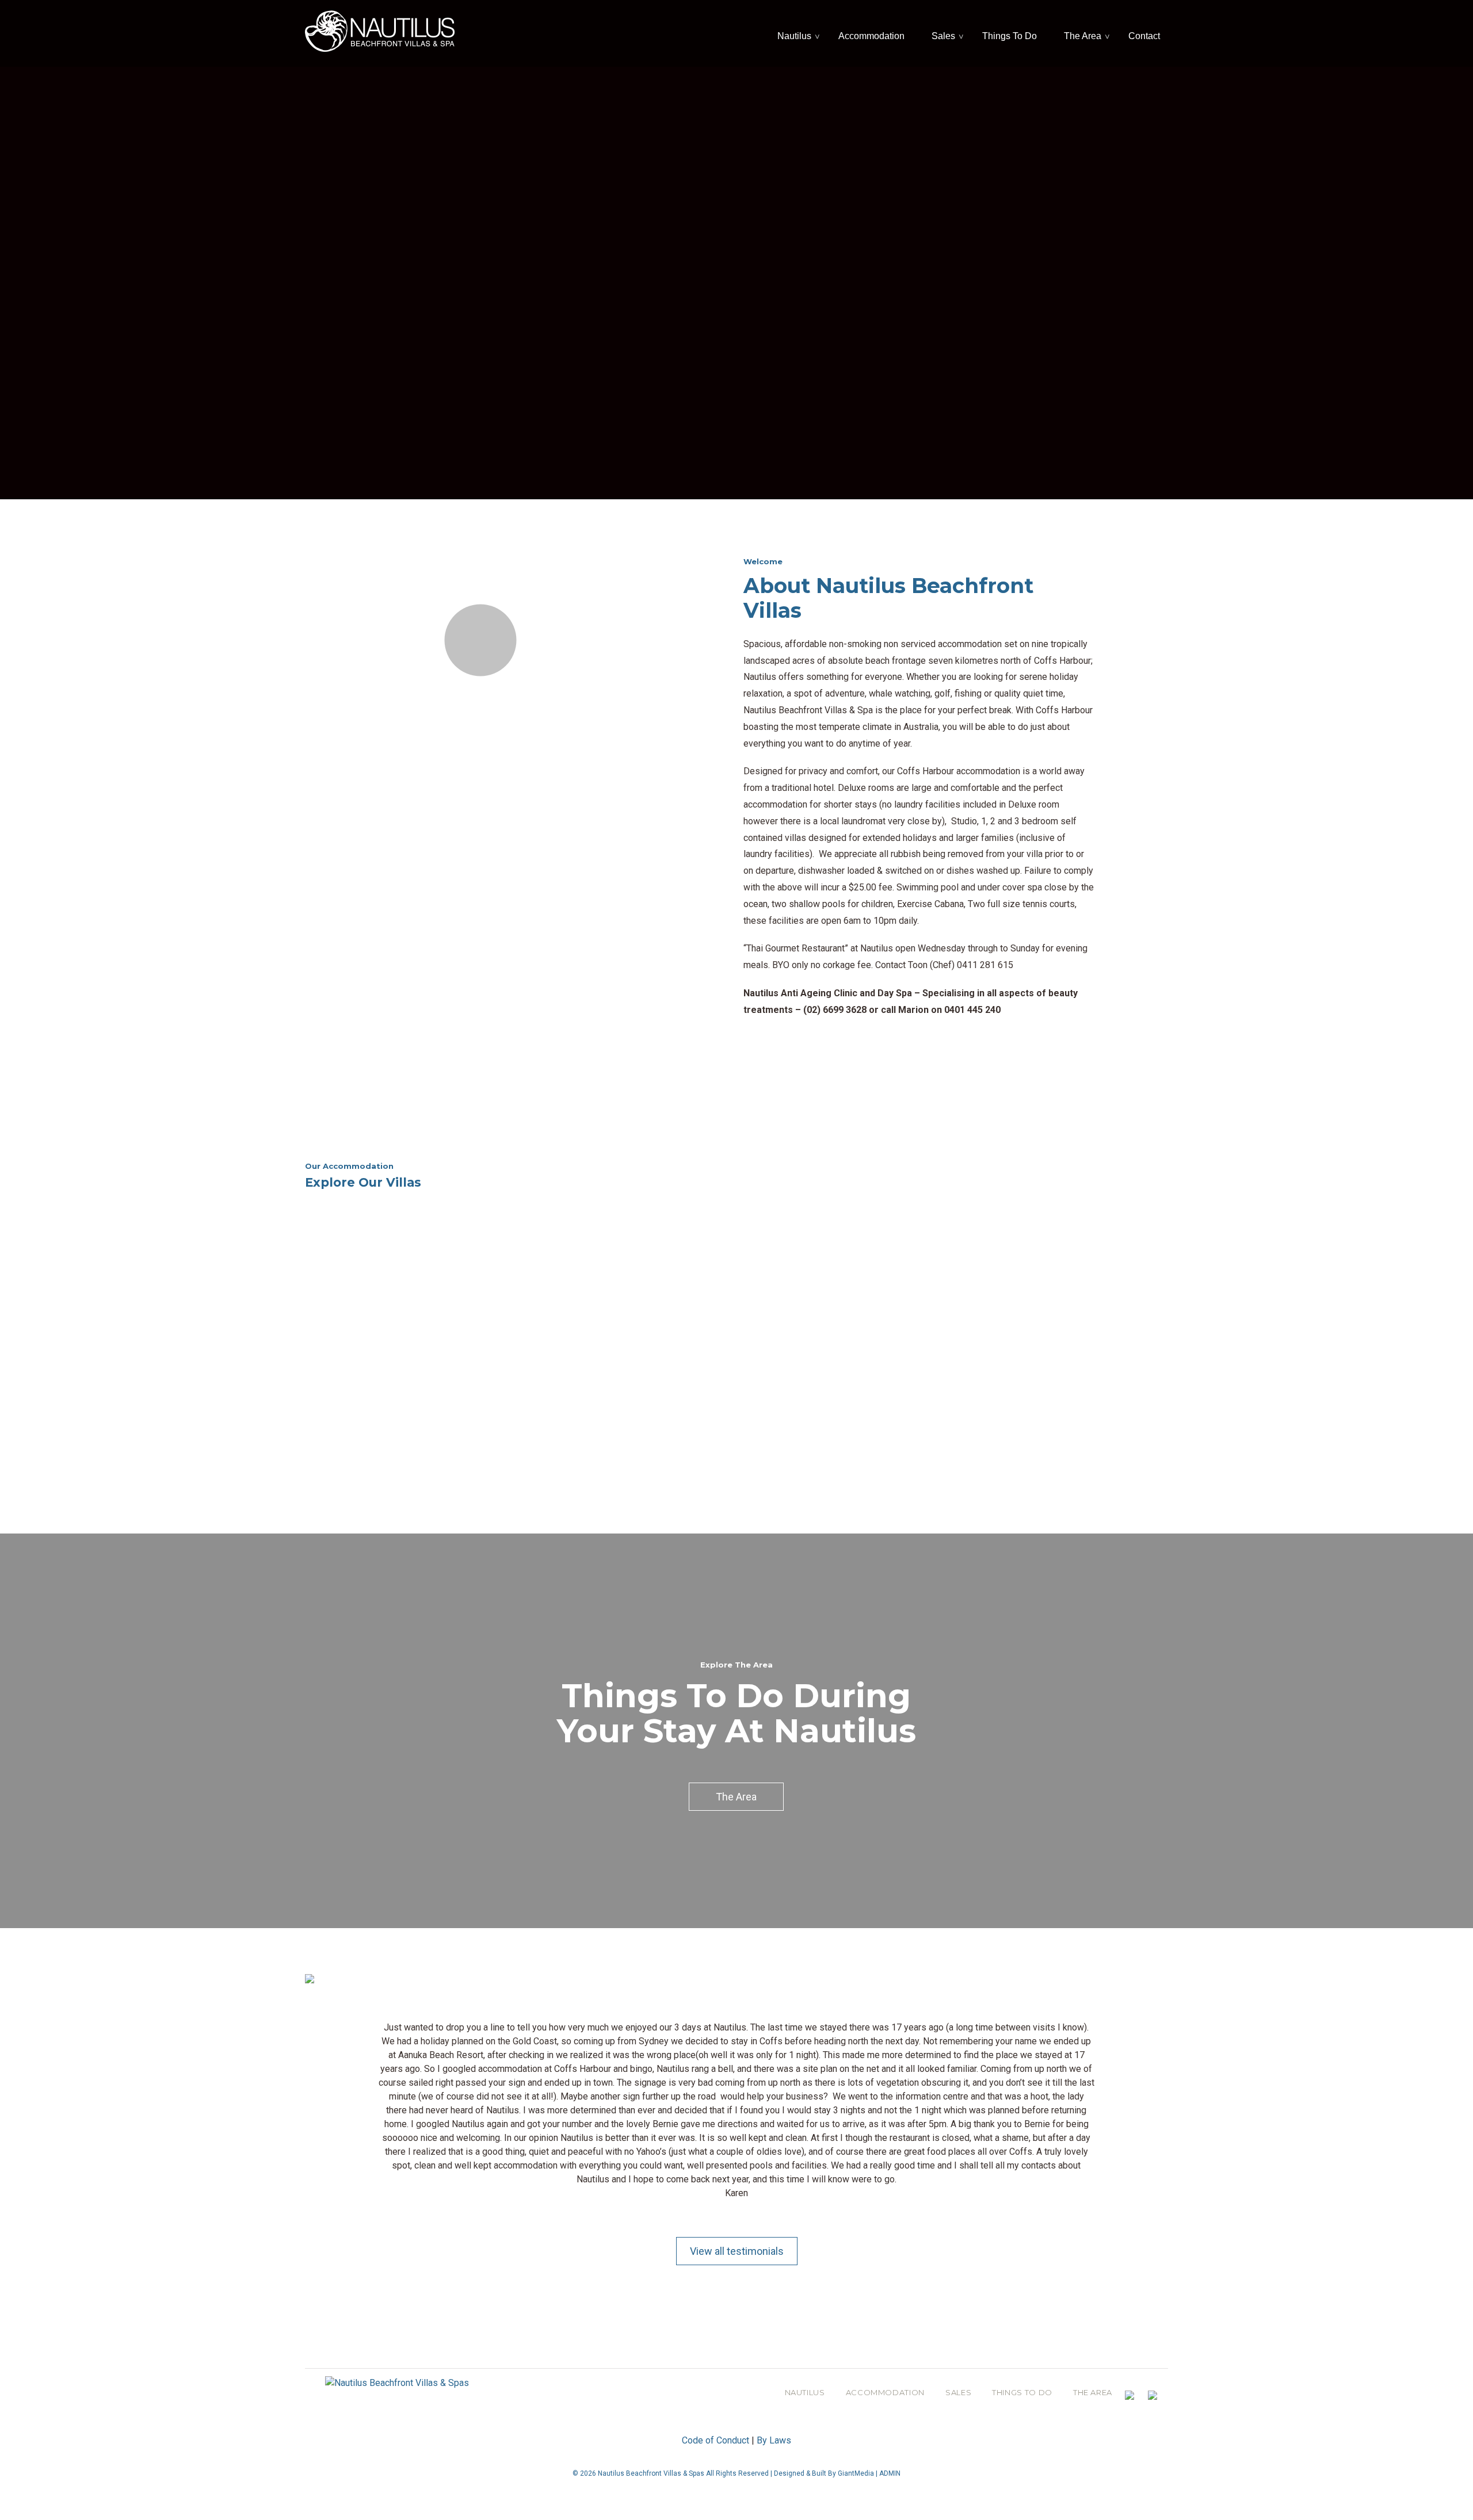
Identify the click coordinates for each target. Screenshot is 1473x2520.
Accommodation (871, 36)
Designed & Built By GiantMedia (824, 2473)
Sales (943, 36)
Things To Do (1010, 36)
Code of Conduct (715, 2440)
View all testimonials (737, 2251)
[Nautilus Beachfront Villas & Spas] (380, 30)
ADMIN (890, 2473)
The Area (1083, 36)
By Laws (774, 2440)
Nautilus (794, 36)
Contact (1144, 36)
